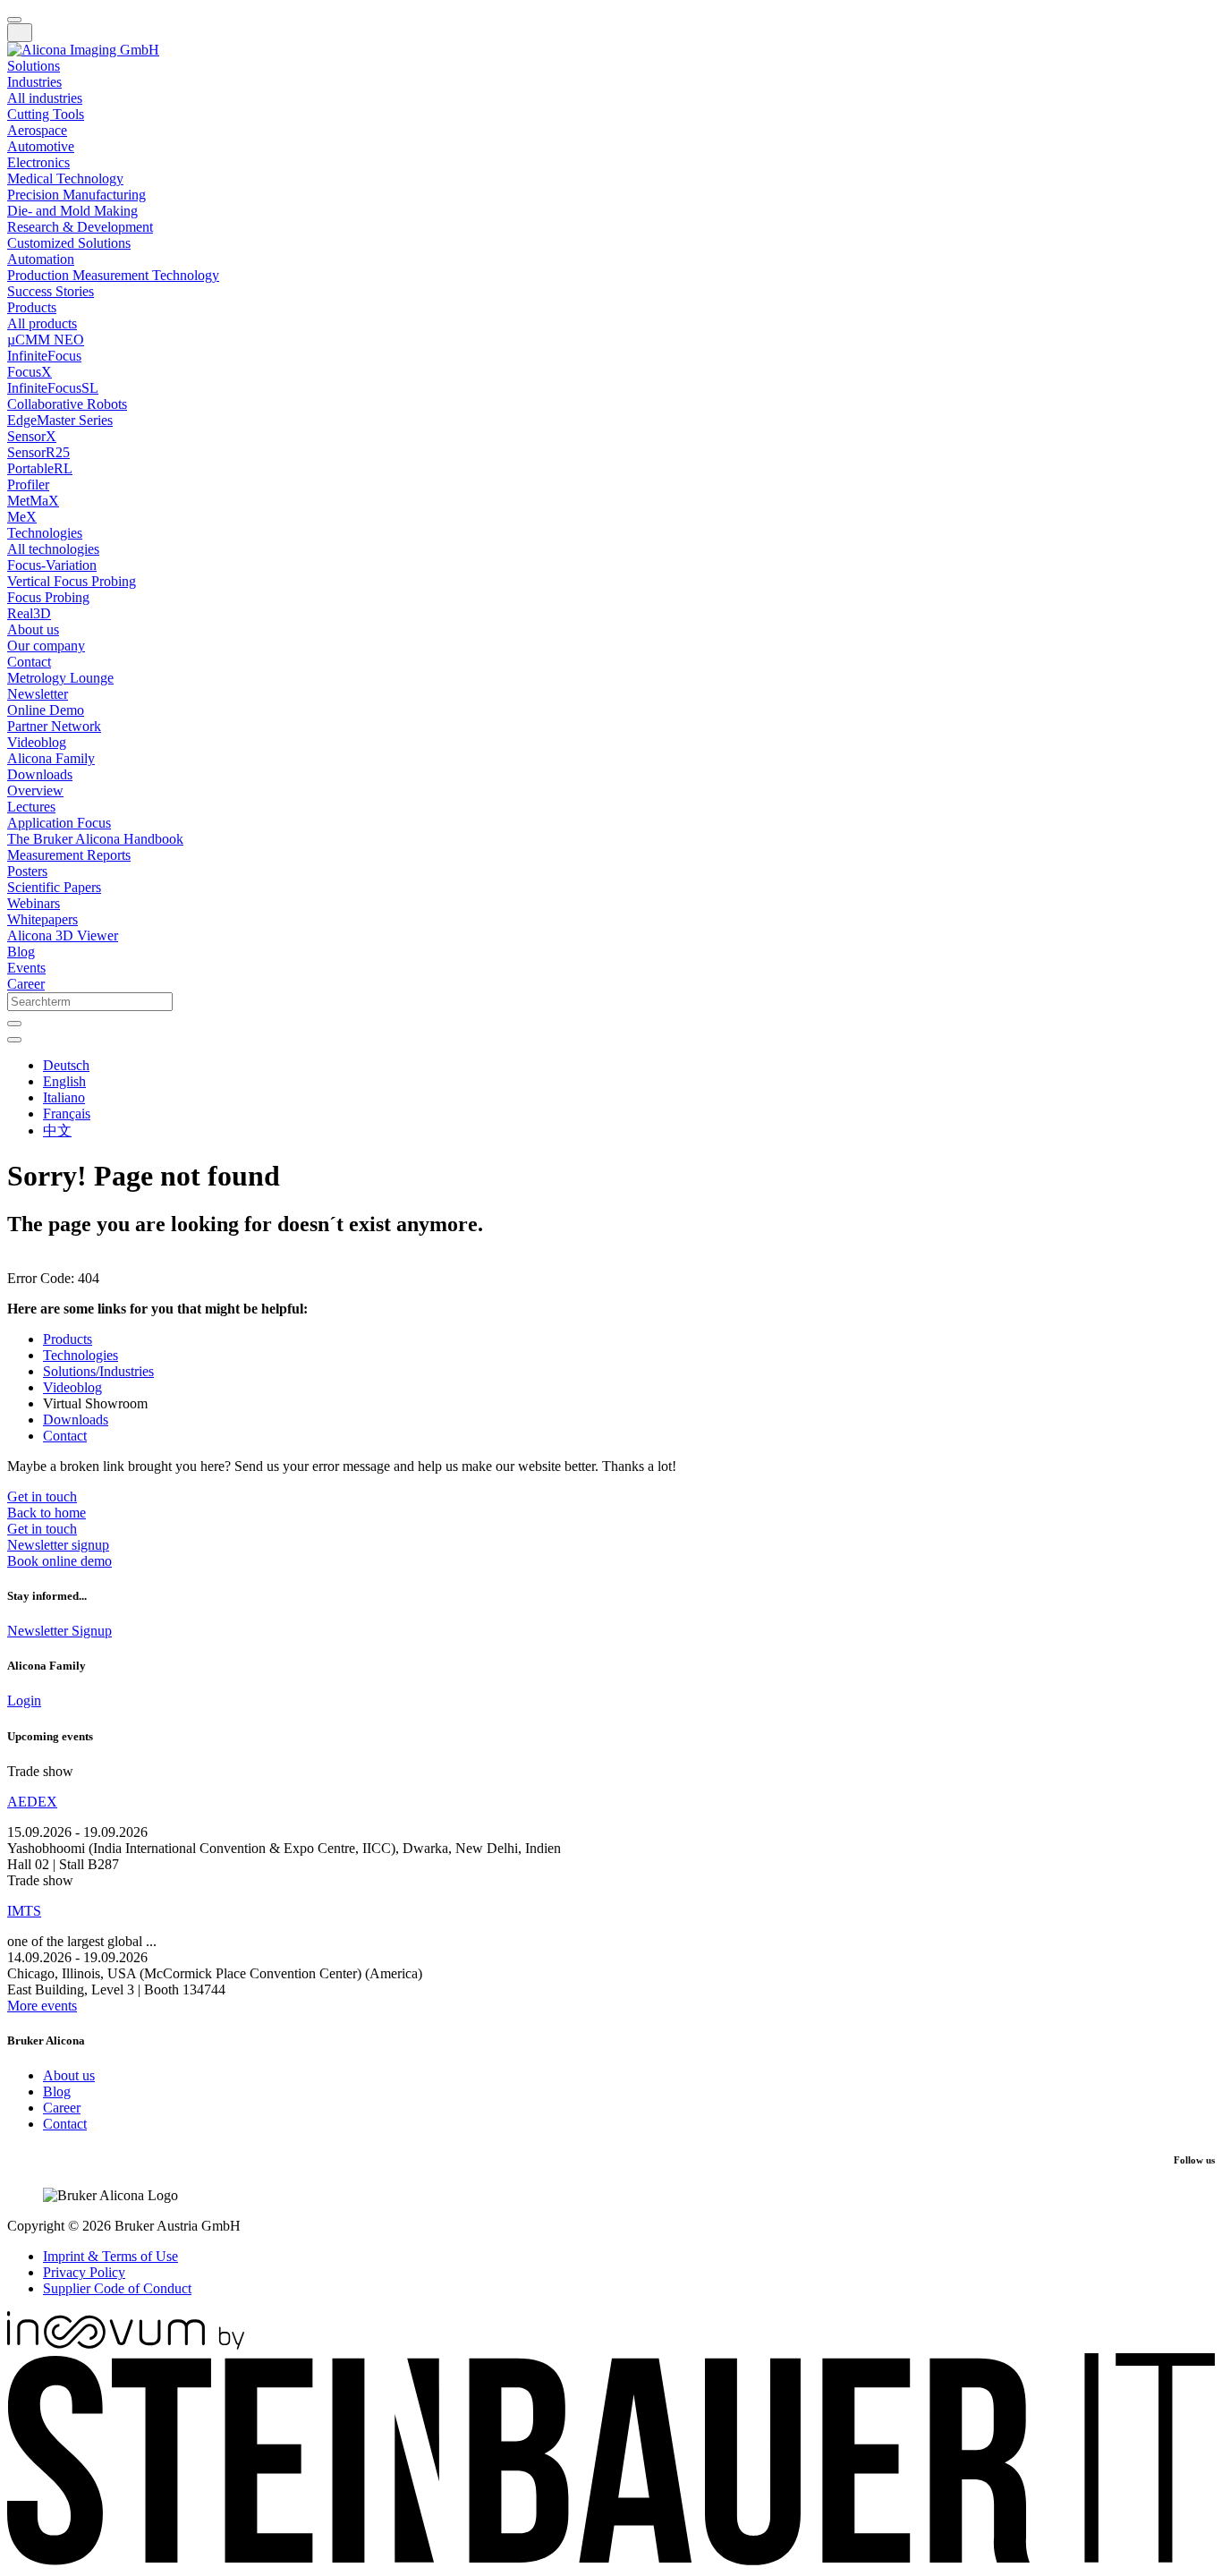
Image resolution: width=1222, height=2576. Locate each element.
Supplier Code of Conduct (117, 2288)
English (64, 1081)
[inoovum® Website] (126, 2345)
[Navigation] (20, 33)
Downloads (76, 1420)
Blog (57, 2091)
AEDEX (32, 1802)
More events (42, 2006)
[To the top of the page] (14, 20)
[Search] (14, 1024)
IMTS (24, 1911)
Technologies (81, 1355)
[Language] (14, 1040)
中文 (57, 1131)
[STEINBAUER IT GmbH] (611, 2560)
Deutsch (66, 1065)
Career (62, 2108)
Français (67, 1114)
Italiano (64, 1097)
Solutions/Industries (98, 1371)
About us (69, 2075)
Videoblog (72, 1387)
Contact (65, 1436)
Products (68, 1339)
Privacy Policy (84, 2272)
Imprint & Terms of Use (110, 2256)
